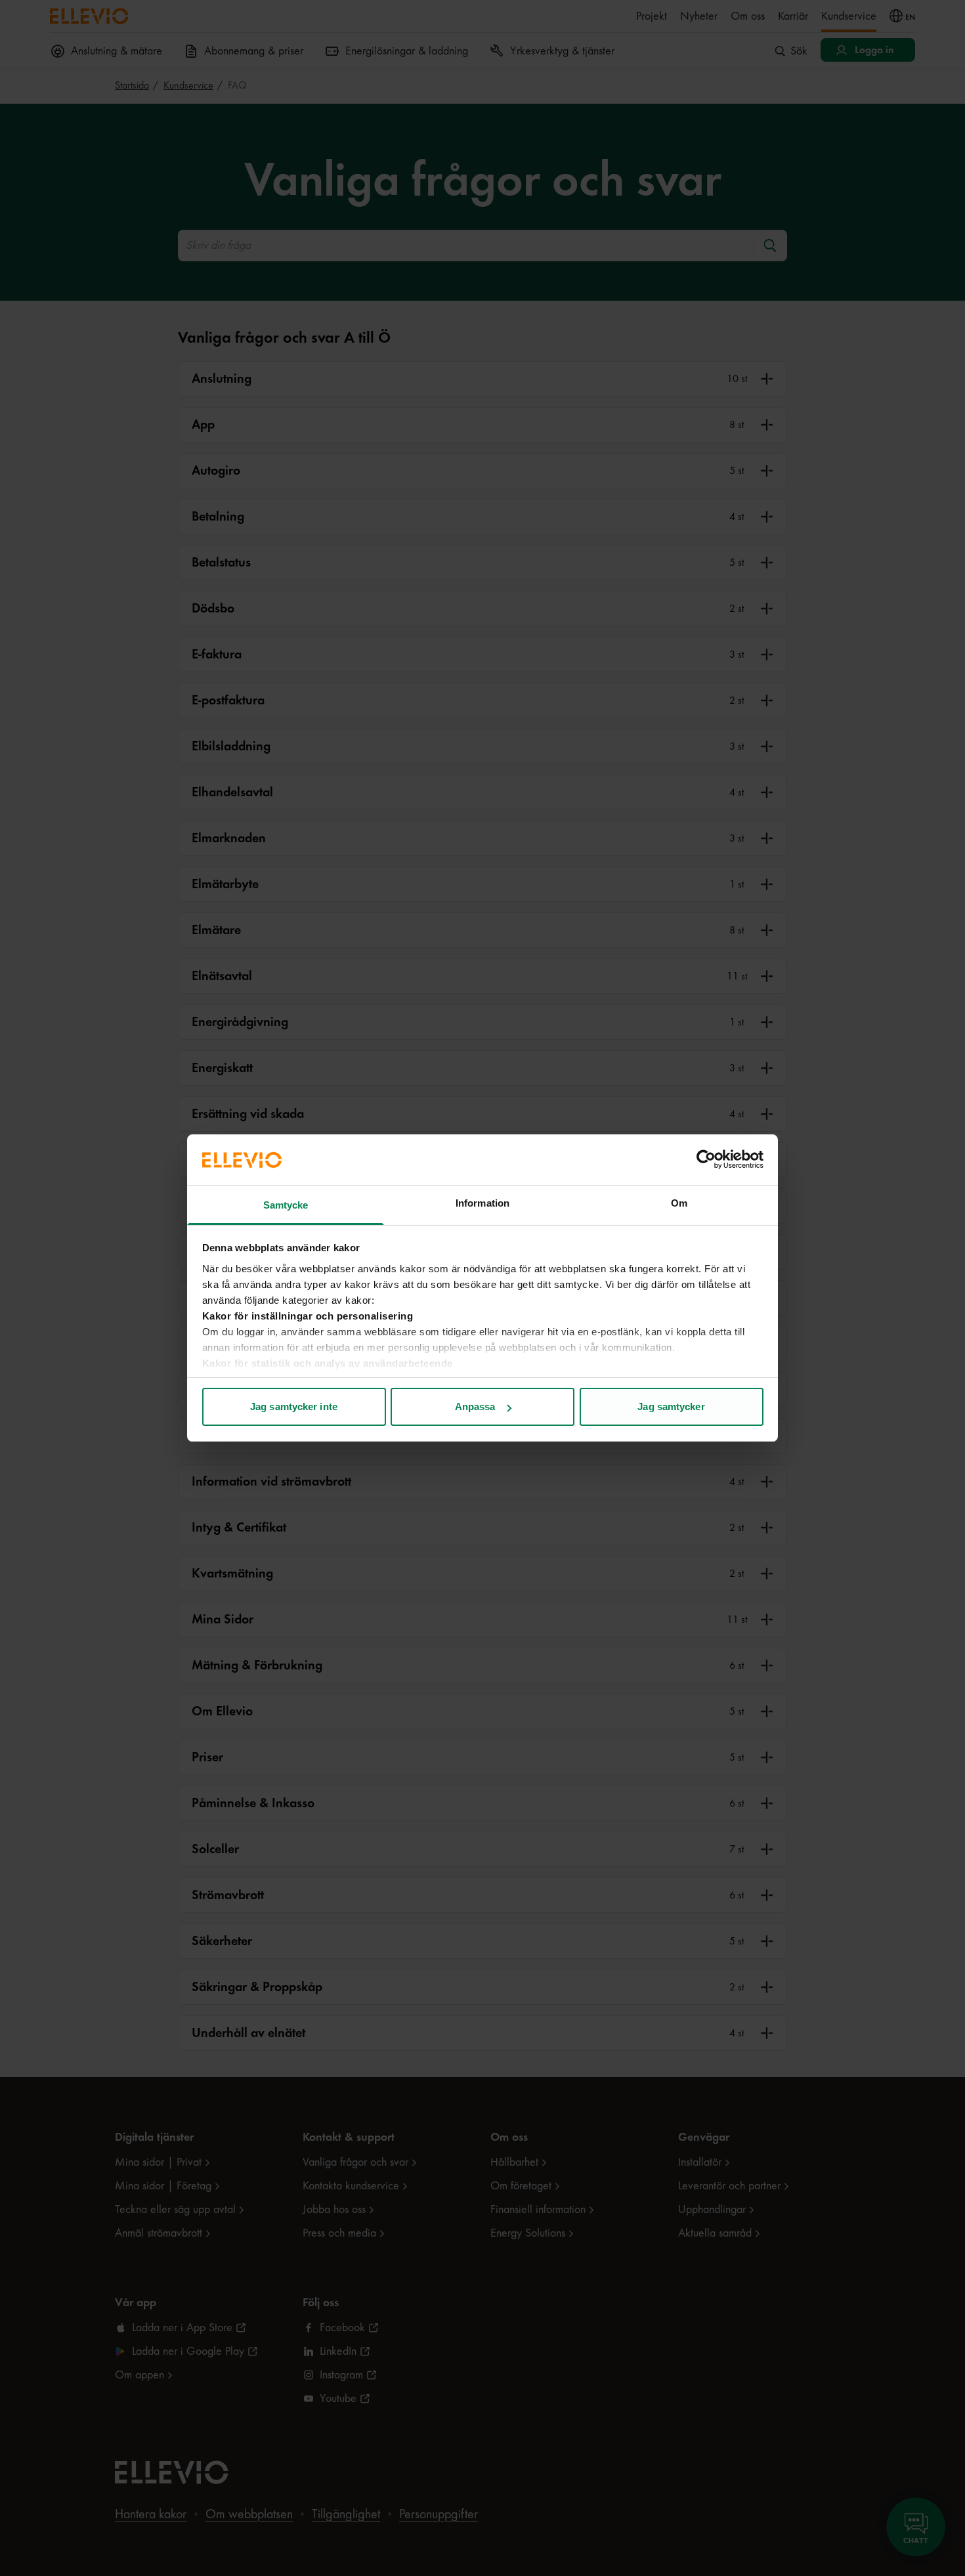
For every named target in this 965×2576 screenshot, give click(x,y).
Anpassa (475, 1406)
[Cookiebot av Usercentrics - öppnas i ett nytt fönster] (706, 1159)
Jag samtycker (671, 1406)
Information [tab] (482, 1203)
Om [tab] (679, 1203)
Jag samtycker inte (294, 1406)
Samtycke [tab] (286, 1205)
